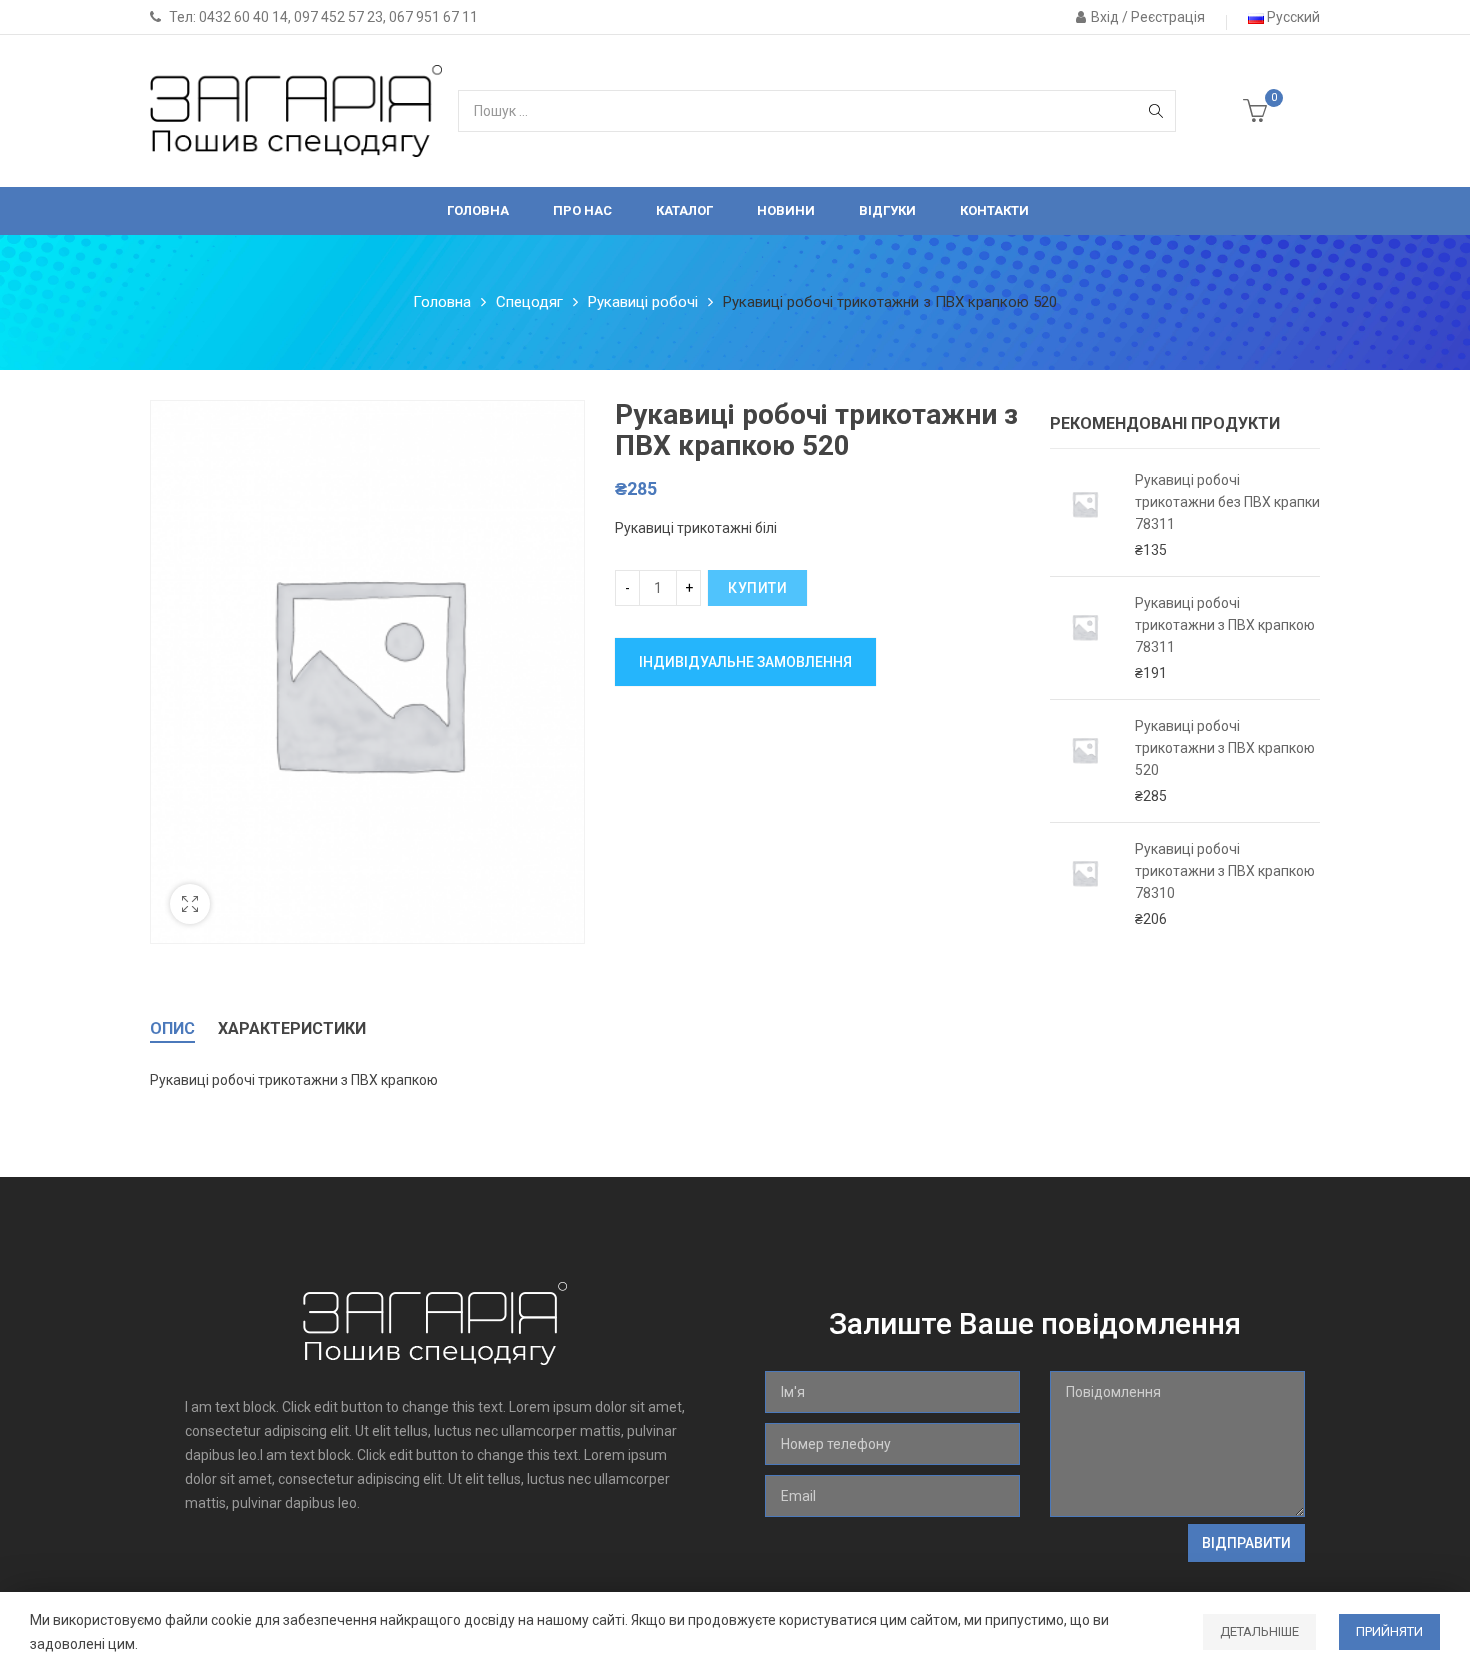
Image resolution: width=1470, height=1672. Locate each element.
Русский (1292, 17)
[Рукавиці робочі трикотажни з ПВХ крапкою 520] (1085, 761)
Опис (172, 1028)
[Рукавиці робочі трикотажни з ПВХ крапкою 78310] (1085, 884)
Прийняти (1389, 1631)
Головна (442, 302)
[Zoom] (190, 904)
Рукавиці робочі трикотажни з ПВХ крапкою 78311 (1225, 625)
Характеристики (292, 1028)
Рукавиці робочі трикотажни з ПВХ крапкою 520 (1225, 748)
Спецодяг (529, 302)
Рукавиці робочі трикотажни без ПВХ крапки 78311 (1227, 502)
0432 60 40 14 (243, 17)
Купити (757, 588)
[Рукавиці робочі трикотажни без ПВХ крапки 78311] (1085, 515)
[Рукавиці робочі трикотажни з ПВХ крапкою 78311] (1085, 638)
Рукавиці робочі (643, 302)
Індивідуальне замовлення (745, 662)
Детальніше (1259, 1631)
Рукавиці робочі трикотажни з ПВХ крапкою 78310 (1225, 871)
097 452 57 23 (338, 17)
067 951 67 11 (433, 17)
